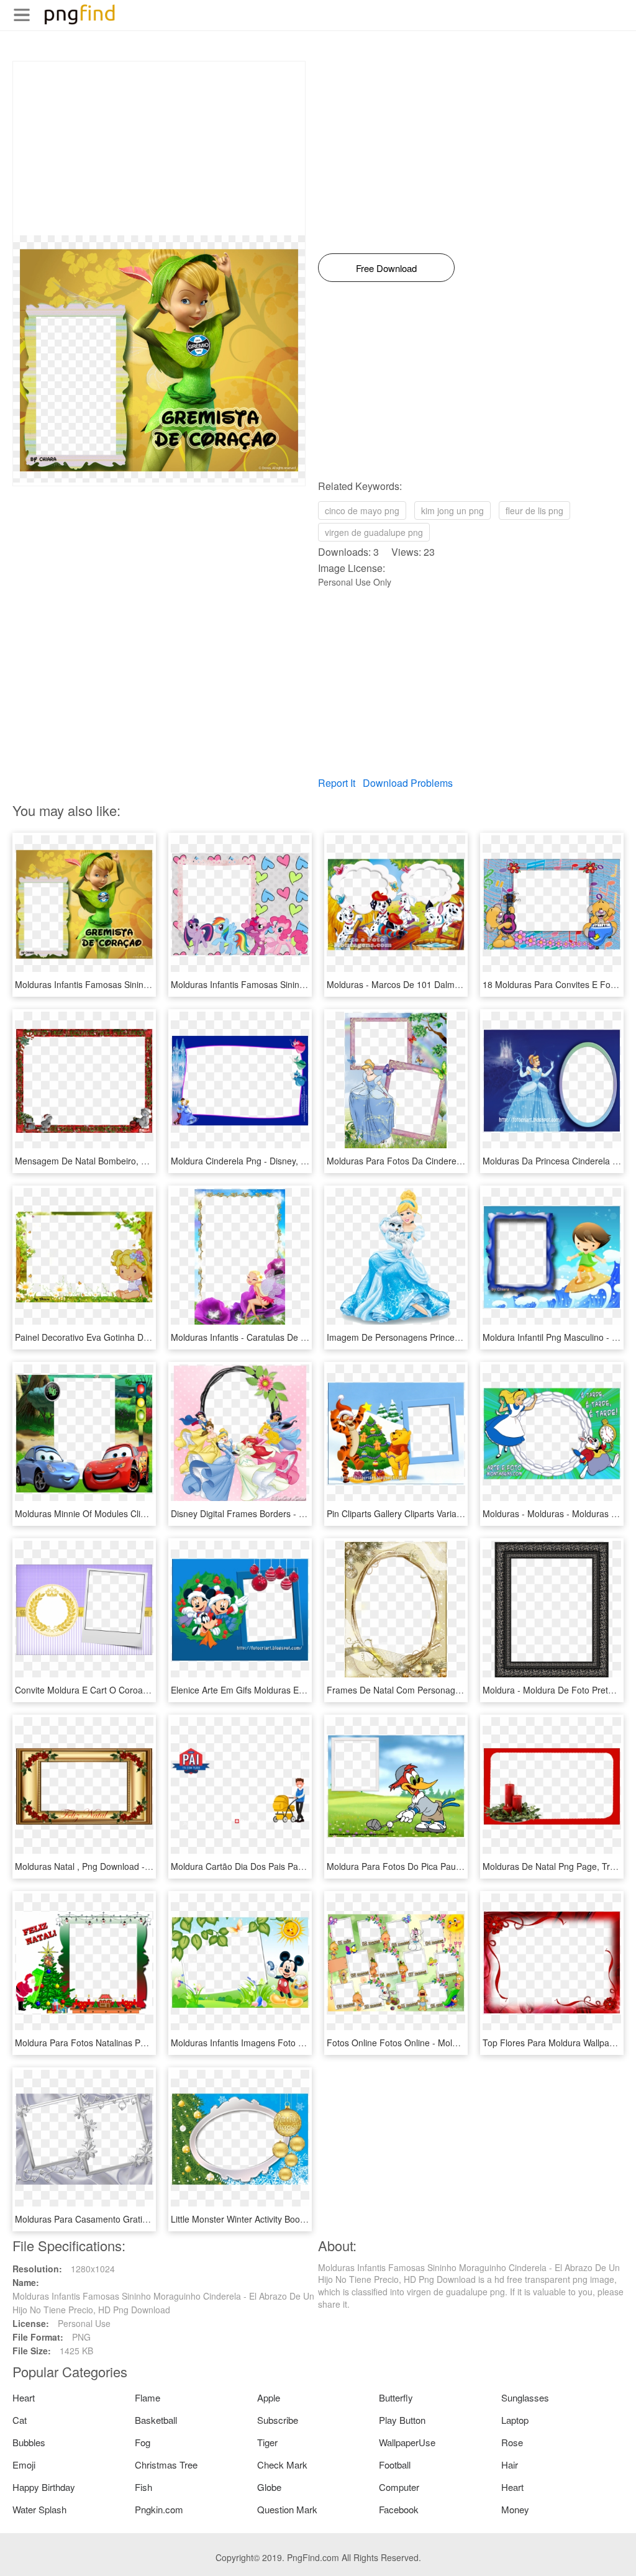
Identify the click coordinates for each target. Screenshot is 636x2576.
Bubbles (29, 2442)
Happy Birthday (44, 2487)
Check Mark (282, 2465)
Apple (269, 2397)
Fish (143, 2487)
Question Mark (287, 2509)
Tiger (267, 2442)
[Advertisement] (159, 148)
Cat (20, 2420)
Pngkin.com (159, 2509)
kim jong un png (452, 510)
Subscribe (278, 2420)
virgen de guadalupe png (374, 532)
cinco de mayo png (362, 510)
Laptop (515, 2420)
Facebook (399, 2509)
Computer (399, 2487)
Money (515, 2509)
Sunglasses (525, 2397)
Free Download (386, 268)
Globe (269, 2487)
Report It (337, 783)
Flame (148, 2397)
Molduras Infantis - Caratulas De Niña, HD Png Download (283, 1337)
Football (395, 2465)
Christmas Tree (166, 2465)
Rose (512, 2442)
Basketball (156, 2420)
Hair (510, 2465)
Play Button (402, 2420)
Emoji (24, 2465)
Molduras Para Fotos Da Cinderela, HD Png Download (434, 1161)
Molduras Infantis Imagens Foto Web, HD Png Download (282, 2043)
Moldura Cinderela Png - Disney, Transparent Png (269, 1161)
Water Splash (39, 2509)
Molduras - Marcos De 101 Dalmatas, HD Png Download (438, 984)
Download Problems (408, 783)
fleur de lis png (534, 510)
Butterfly (396, 2397)
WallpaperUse (407, 2442)
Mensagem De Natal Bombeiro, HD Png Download (114, 1161)
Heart (24, 2397)
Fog (143, 2442)
